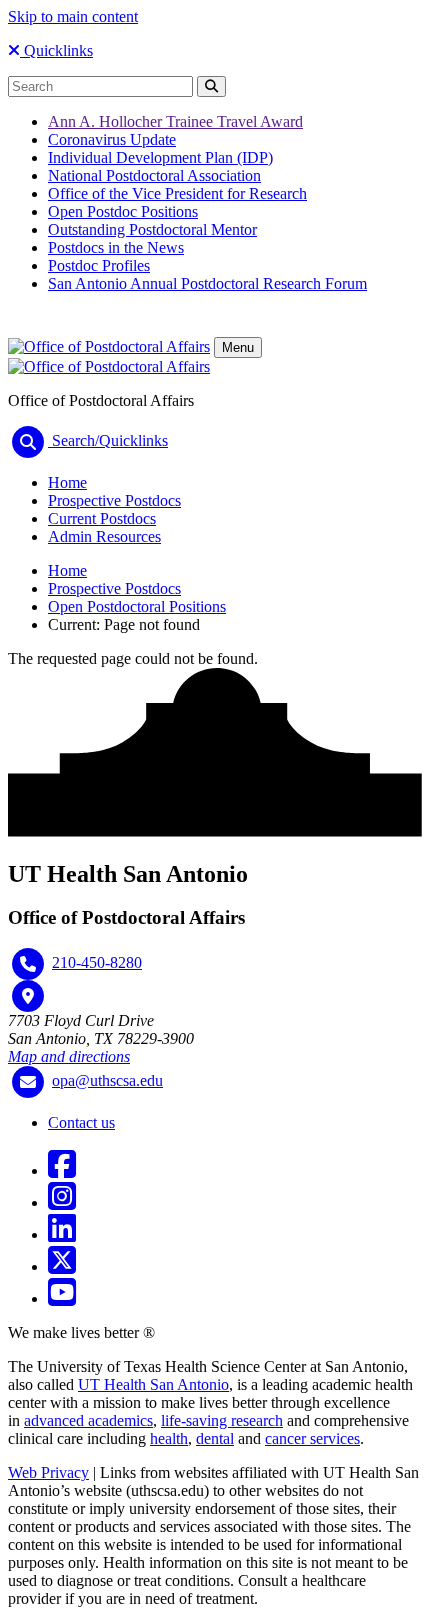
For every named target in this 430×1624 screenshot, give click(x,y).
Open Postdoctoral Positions (137, 606)
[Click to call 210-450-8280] (28, 964)
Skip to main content (73, 16)
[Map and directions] (28, 996)
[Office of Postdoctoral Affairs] (109, 346)
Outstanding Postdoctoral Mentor (152, 229)
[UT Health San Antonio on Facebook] (62, 1170)
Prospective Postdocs (114, 500)
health (169, 1438)
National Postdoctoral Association (154, 175)
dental (215, 1438)
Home (67, 482)
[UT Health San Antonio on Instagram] (62, 1202)
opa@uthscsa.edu (107, 1080)
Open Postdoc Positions (123, 211)
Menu (238, 347)
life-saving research (222, 1420)
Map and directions (69, 1056)
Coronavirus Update (112, 139)
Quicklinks (56, 50)
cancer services (312, 1438)
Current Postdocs (102, 518)
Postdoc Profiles (99, 265)
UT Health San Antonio (153, 1384)
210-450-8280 (97, 962)
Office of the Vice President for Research (177, 193)
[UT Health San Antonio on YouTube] (62, 1298)
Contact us (81, 1122)
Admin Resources (104, 536)
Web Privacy (48, 1472)
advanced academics (88, 1420)
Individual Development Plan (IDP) (160, 157)
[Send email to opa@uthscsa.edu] (28, 1082)
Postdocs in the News (116, 247)
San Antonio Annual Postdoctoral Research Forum (207, 283)
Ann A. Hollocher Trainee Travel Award (175, 121)
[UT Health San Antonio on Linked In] (62, 1234)
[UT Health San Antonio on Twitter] (62, 1266)
